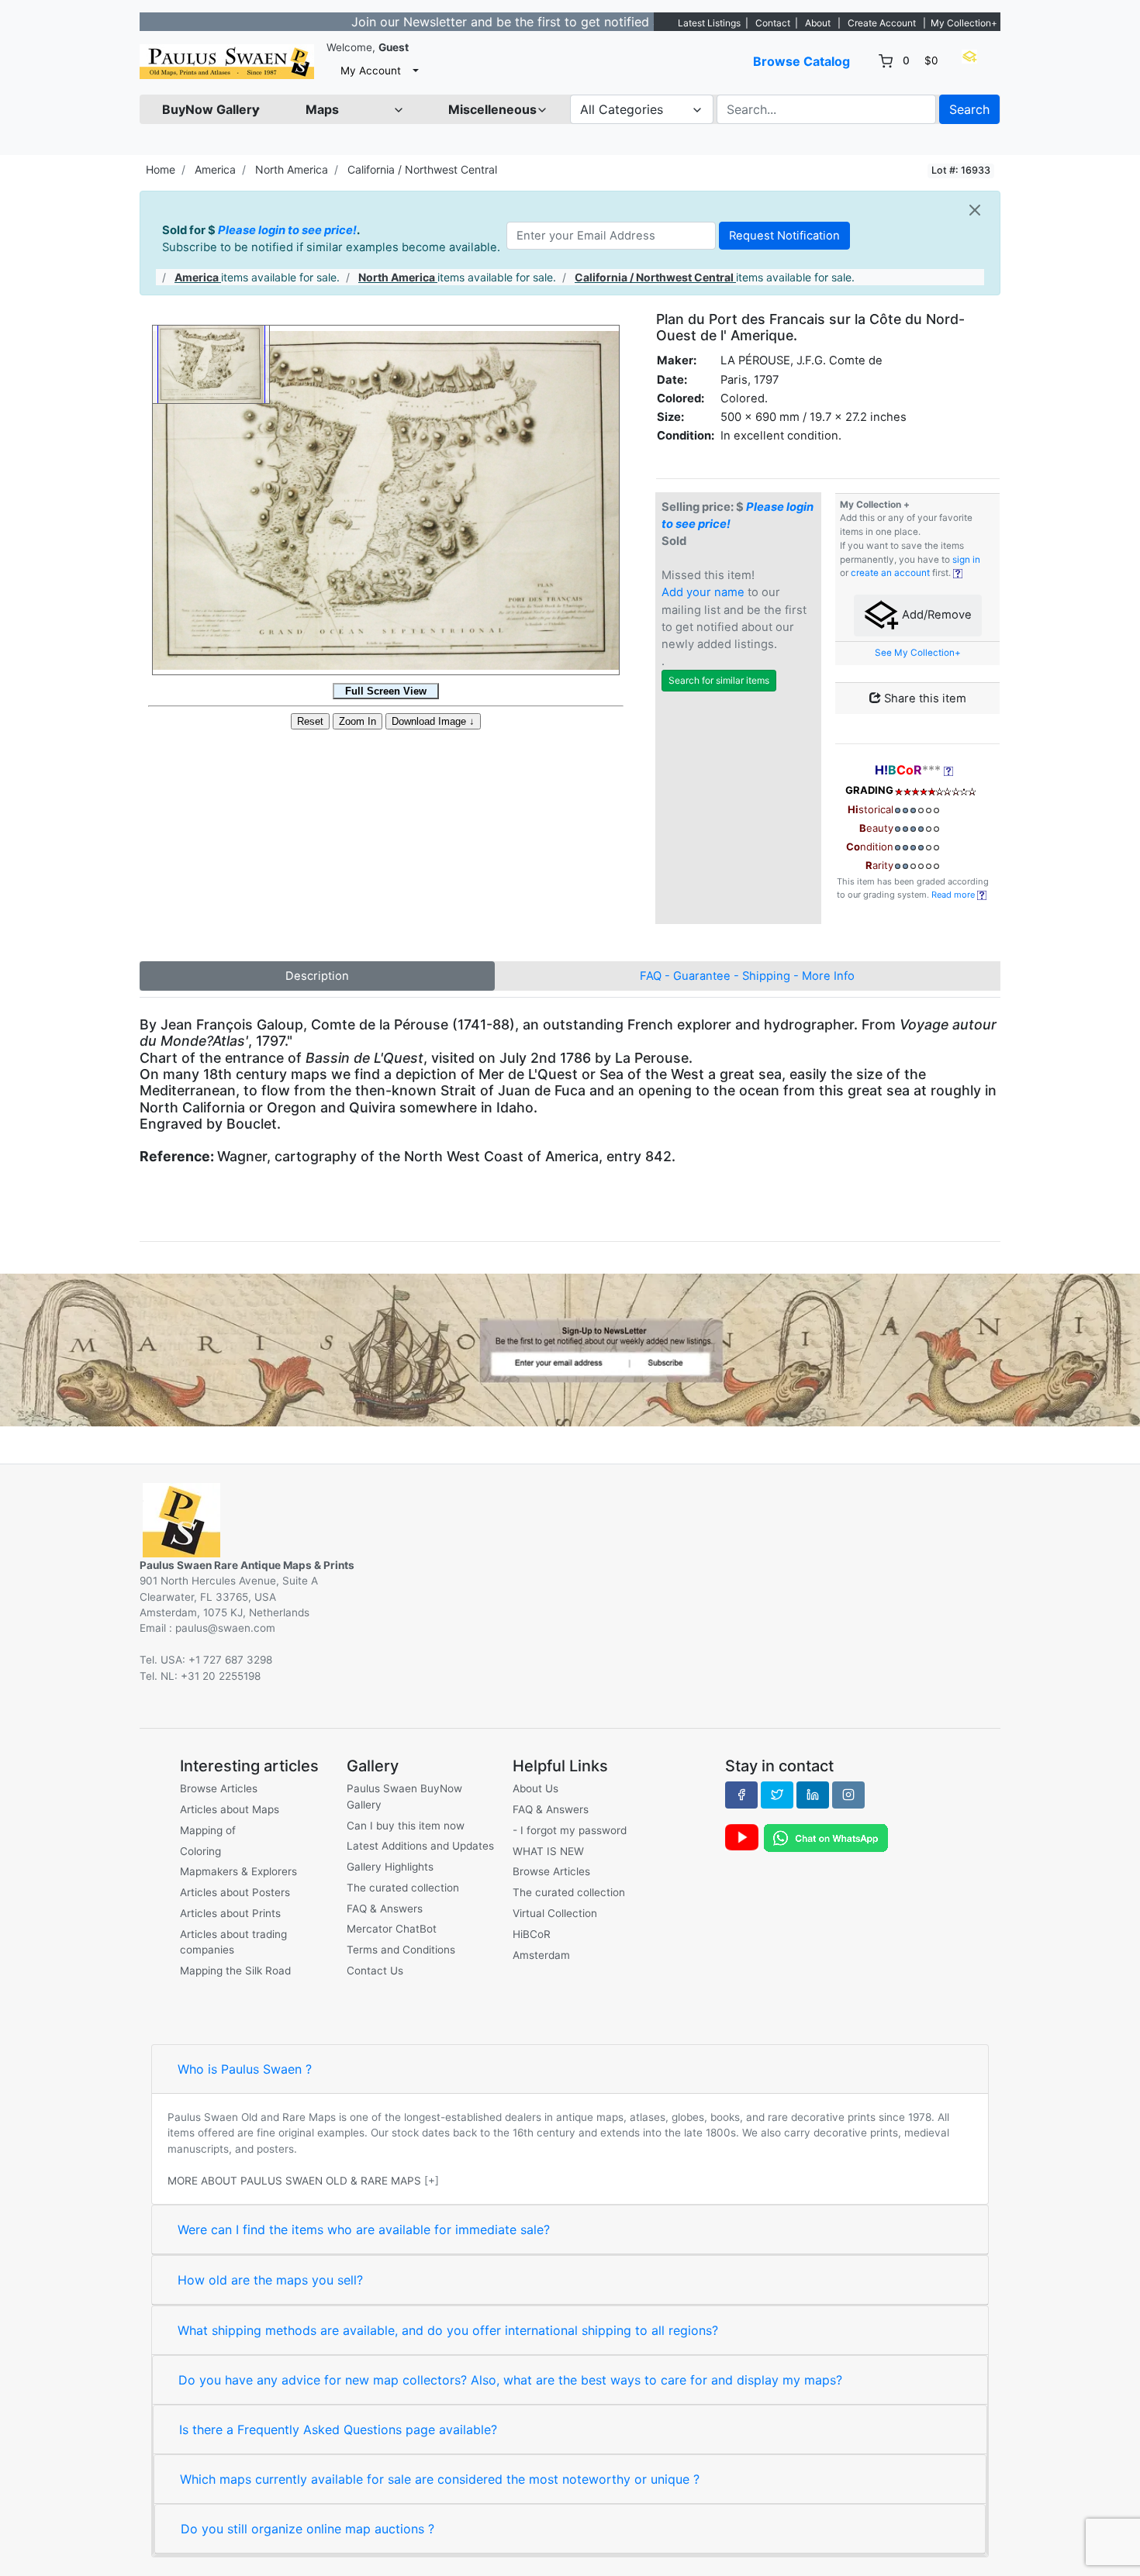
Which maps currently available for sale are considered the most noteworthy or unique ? (440, 2479)
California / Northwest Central (422, 169)
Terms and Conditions (401, 1950)
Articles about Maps (230, 1809)
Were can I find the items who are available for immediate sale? (364, 2229)
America (215, 169)
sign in (966, 560)
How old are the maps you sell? (270, 2280)
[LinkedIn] (813, 1795)
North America (292, 169)
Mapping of (208, 1830)
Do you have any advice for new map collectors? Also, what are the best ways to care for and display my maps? (510, 2380)
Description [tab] (317, 976)
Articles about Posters (235, 1892)
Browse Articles (219, 1788)
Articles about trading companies (233, 1942)
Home (161, 169)
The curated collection (403, 1888)
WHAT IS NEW (548, 1851)
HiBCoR (532, 1934)
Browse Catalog (801, 61)
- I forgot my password (570, 1830)
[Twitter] (777, 1795)
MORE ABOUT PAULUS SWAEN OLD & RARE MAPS (294, 2181)
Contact (773, 23)
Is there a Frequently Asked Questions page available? (338, 2429)
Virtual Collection (555, 1913)
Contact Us (375, 1971)
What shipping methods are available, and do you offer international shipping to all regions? (448, 2330)
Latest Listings (709, 23)
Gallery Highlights (390, 1867)
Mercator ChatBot (392, 1929)
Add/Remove (935, 615)
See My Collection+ (918, 653)
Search (969, 109)
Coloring (200, 1851)
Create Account (882, 23)
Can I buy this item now (406, 1826)
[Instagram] (848, 1795)
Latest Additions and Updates (420, 1846)
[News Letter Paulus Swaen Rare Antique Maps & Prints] (570, 1349)
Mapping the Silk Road (235, 1971)
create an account (890, 573)
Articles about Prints (230, 1913)
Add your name (703, 592)
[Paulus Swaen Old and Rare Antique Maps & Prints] (227, 62)
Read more (954, 895)
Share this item (924, 698)
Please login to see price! (287, 230)
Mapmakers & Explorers (238, 1871)
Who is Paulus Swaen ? (245, 2069)
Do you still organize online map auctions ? (307, 2529)
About (818, 23)
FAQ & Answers (385, 1909)
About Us (535, 1788)
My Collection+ (964, 23)
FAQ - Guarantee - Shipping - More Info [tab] (747, 976)
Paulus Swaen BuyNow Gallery (404, 1796)
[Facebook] (741, 1795)
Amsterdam (541, 1955)
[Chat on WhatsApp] (826, 1837)
